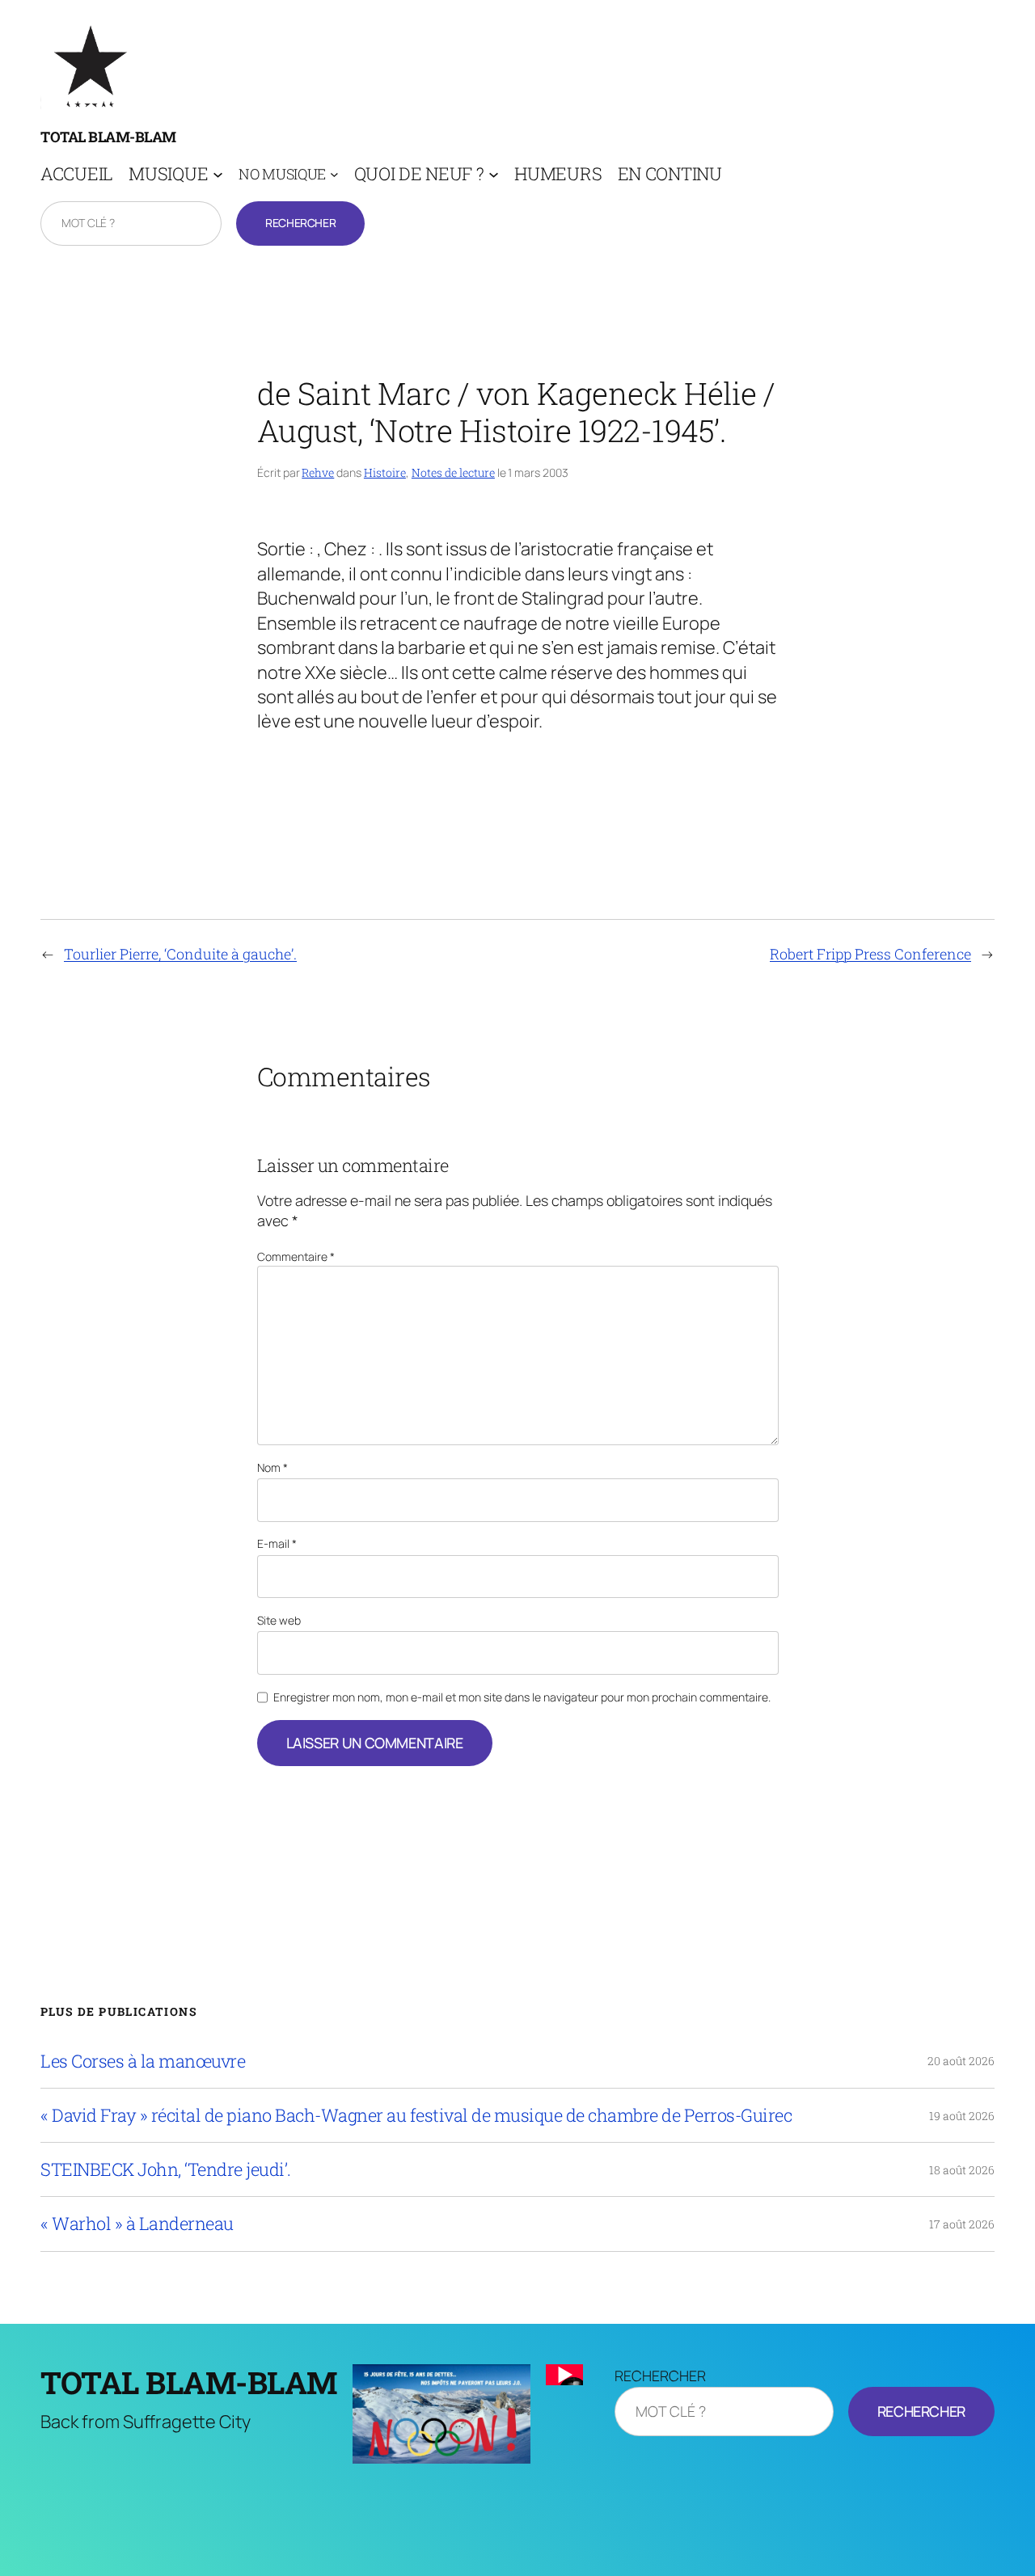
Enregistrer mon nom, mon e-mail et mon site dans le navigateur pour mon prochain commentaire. (522, 1697)
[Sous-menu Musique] (218, 174)
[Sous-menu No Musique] (334, 174)
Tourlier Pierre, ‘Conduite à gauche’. (180, 954)
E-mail (277, 1543)
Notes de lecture (453, 472)
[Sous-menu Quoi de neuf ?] (494, 174)
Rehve (318, 472)
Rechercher (300, 223)
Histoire (385, 472)
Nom (272, 1467)
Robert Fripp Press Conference (870, 954)
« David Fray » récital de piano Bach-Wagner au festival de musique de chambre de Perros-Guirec (416, 2115)
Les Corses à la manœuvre (143, 2061)
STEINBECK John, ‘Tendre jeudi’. (166, 2169)
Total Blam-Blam (108, 137)
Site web (279, 1620)
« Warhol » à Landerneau (137, 2224)
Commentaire (296, 1256)
